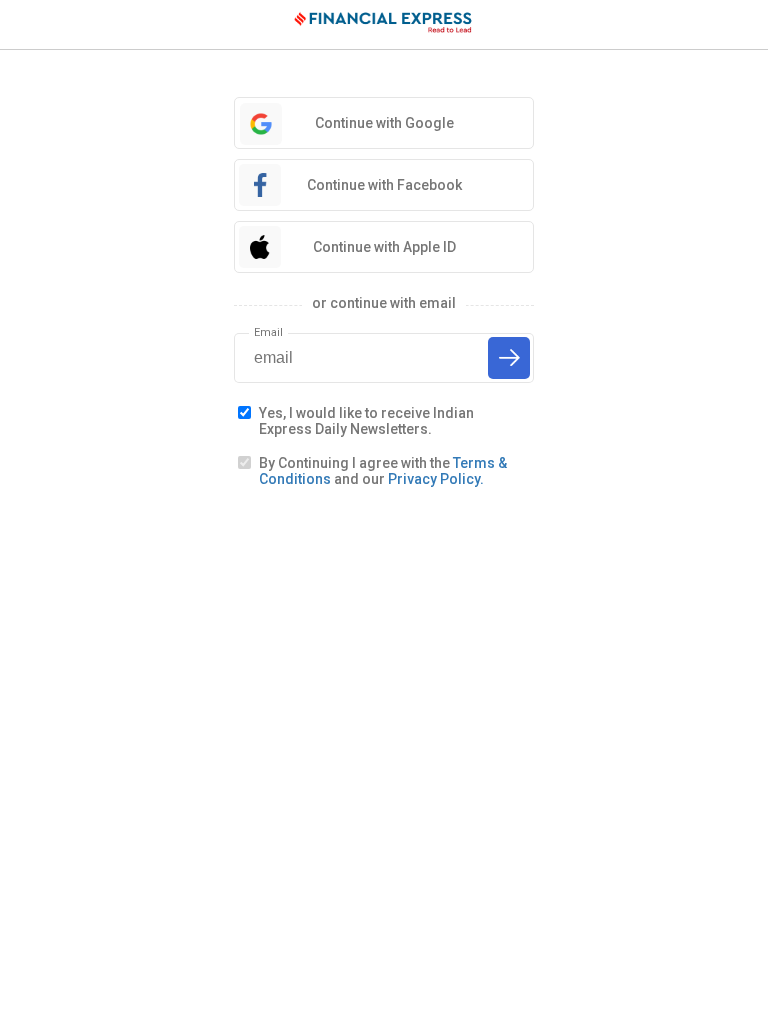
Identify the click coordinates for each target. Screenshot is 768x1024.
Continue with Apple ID (384, 247)
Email (268, 332)
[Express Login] (384, 25)
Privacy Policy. (436, 479)
